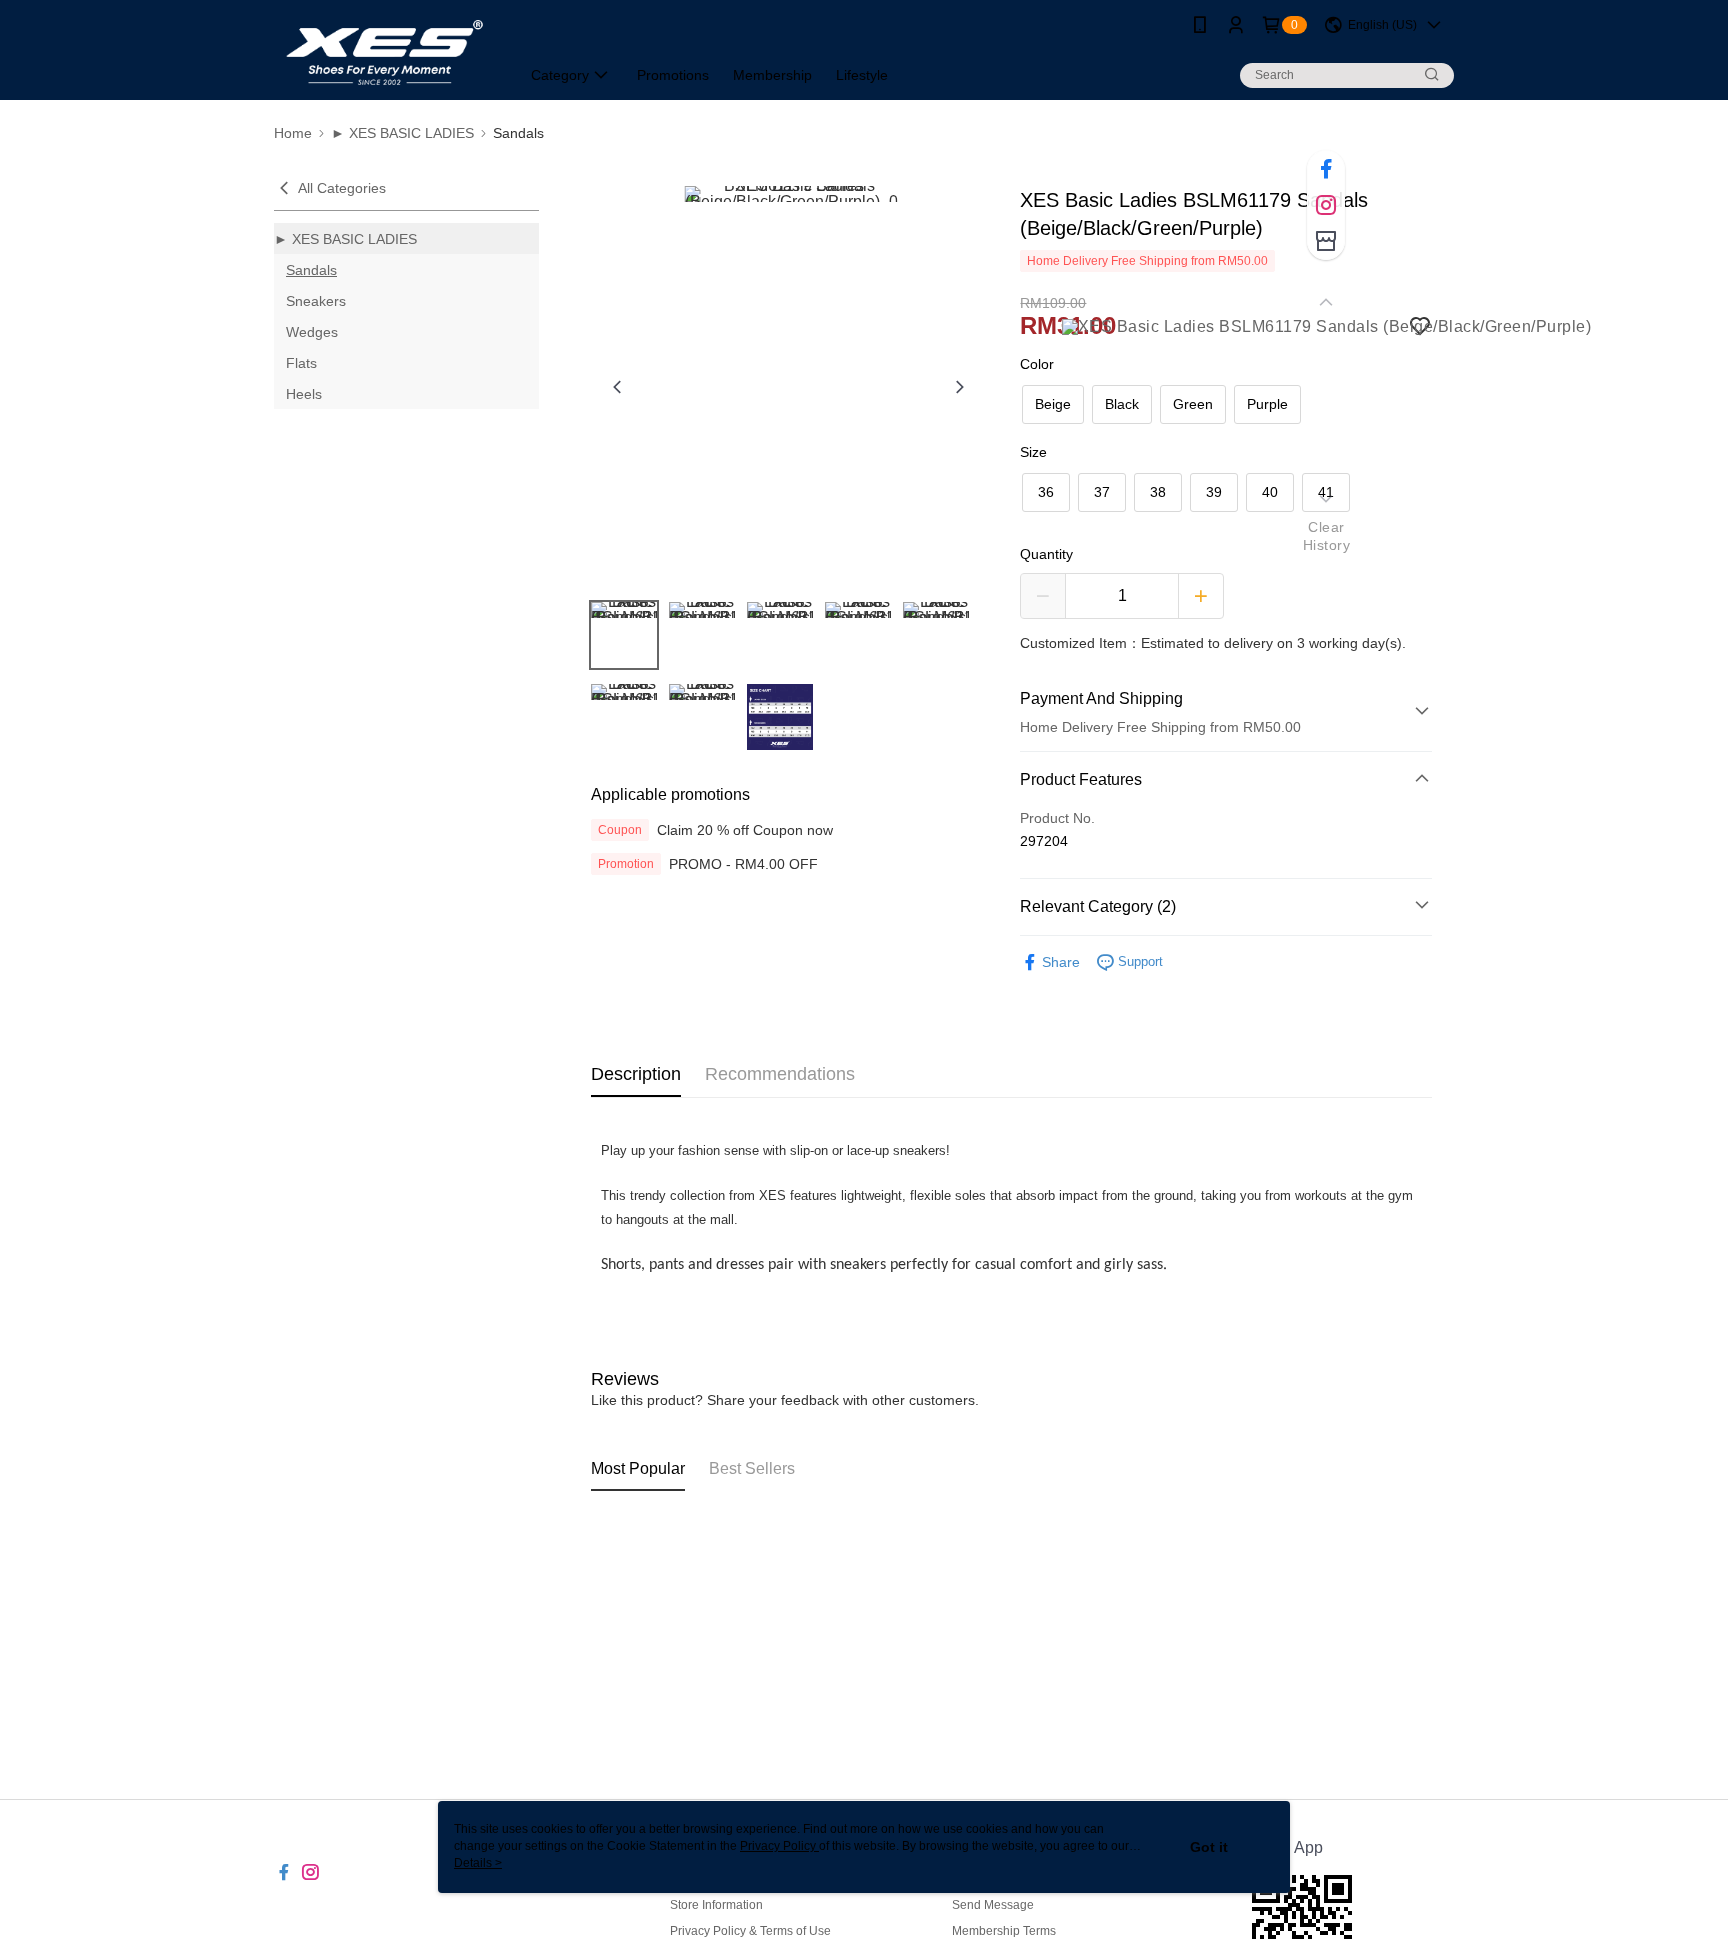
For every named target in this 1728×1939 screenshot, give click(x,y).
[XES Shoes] (385, 52)
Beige (1053, 404)
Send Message (993, 1905)
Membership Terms (1004, 1931)
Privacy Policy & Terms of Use (750, 1931)
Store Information (716, 1905)
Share (1061, 962)
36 (1046, 492)
